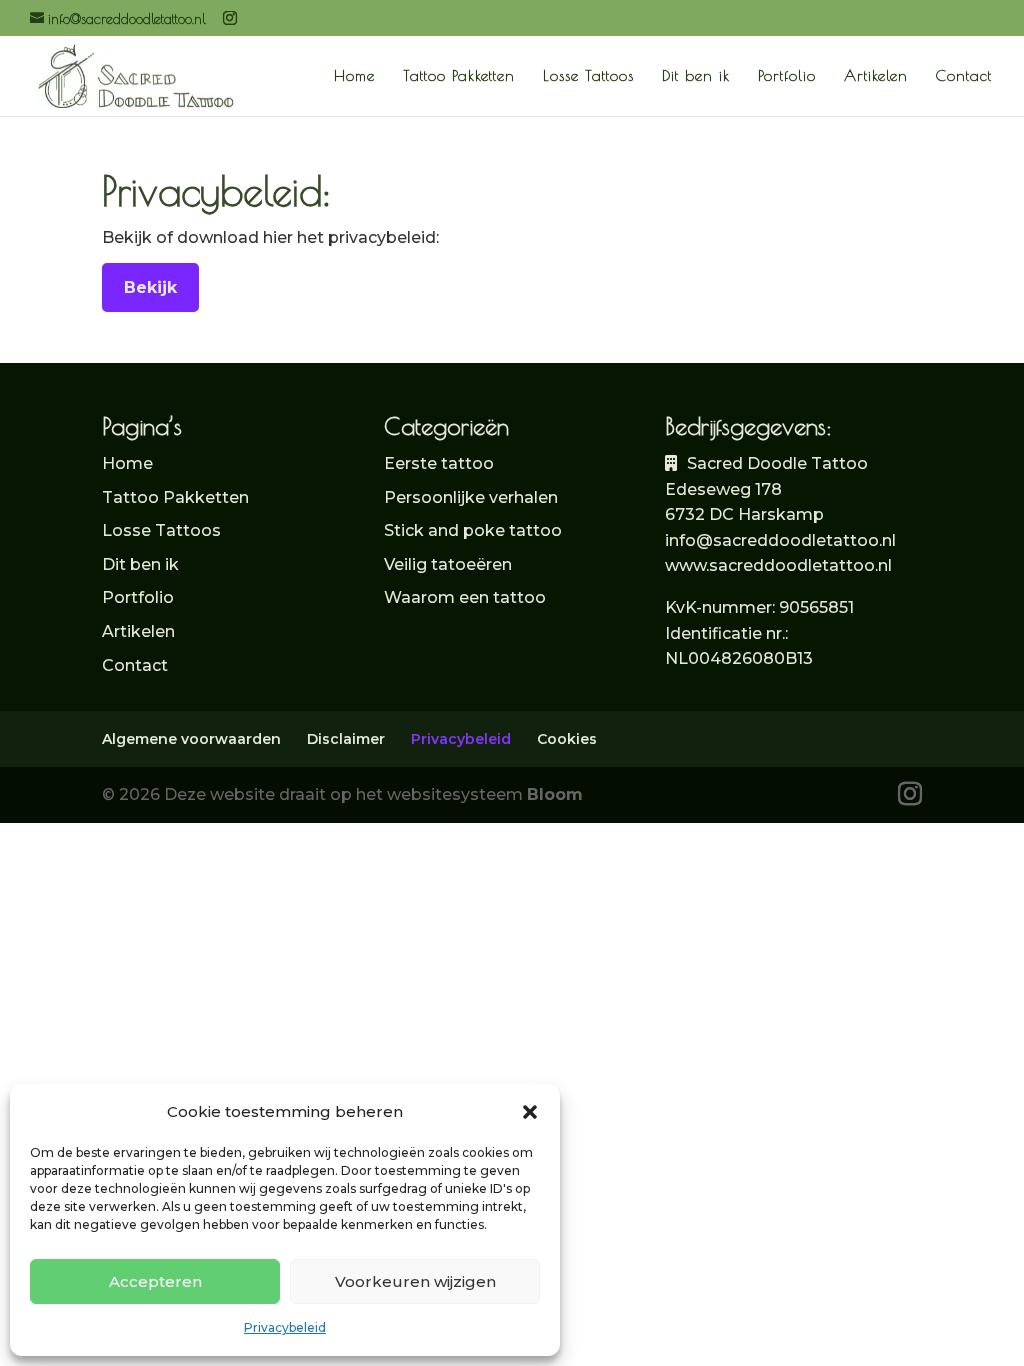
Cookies (567, 739)
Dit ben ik (696, 76)
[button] (530, 1112)
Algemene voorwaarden (191, 739)
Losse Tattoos (588, 76)
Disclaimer (346, 739)
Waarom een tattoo (465, 597)
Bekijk (150, 287)
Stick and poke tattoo (473, 530)
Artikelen (876, 76)
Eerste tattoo (439, 463)
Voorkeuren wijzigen (415, 1281)
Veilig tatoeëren (448, 564)
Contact (964, 76)
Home (354, 76)
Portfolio (787, 76)
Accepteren (155, 1281)
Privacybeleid (285, 1327)
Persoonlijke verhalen (471, 497)
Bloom (555, 794)
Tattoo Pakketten (459, 76)
